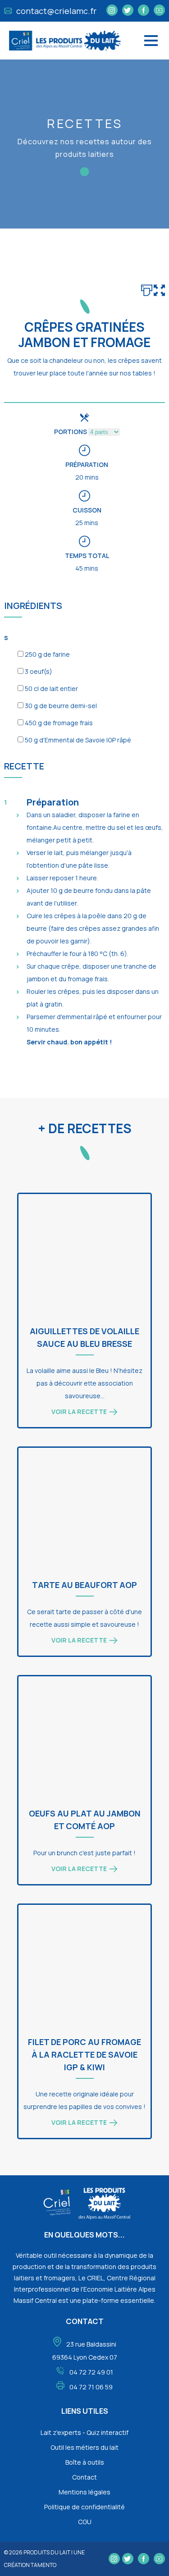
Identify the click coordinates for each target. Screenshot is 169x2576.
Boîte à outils (85, 2462)
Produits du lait (47, 2552)
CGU (85, 2522)
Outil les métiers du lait (84, 2447)
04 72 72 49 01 (91, 2372)
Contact (84, 2477)
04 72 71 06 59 (91, 2387)
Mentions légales (84, 2492)
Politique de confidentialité (84, 2507)
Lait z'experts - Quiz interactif (84, 2432)
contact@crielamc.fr (55, 11)
